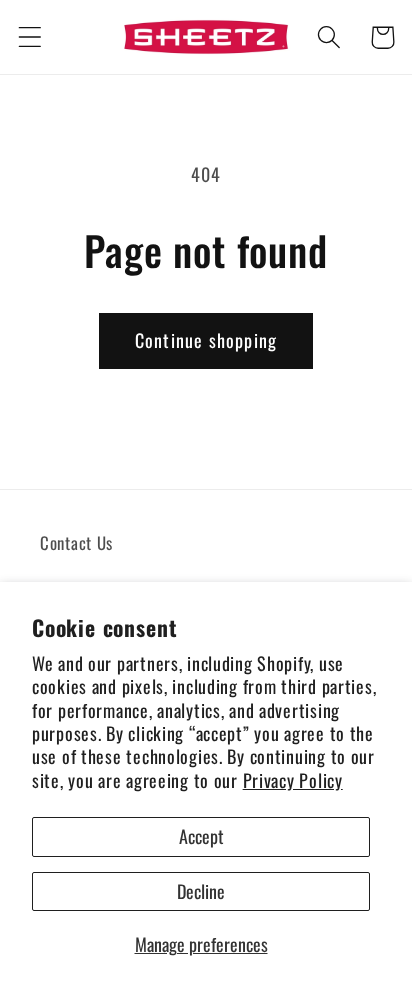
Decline (201, 891)
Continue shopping (206, 340)
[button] (30, 37)
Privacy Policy (293, 780)
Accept (201, 836)
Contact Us (76, 542)
